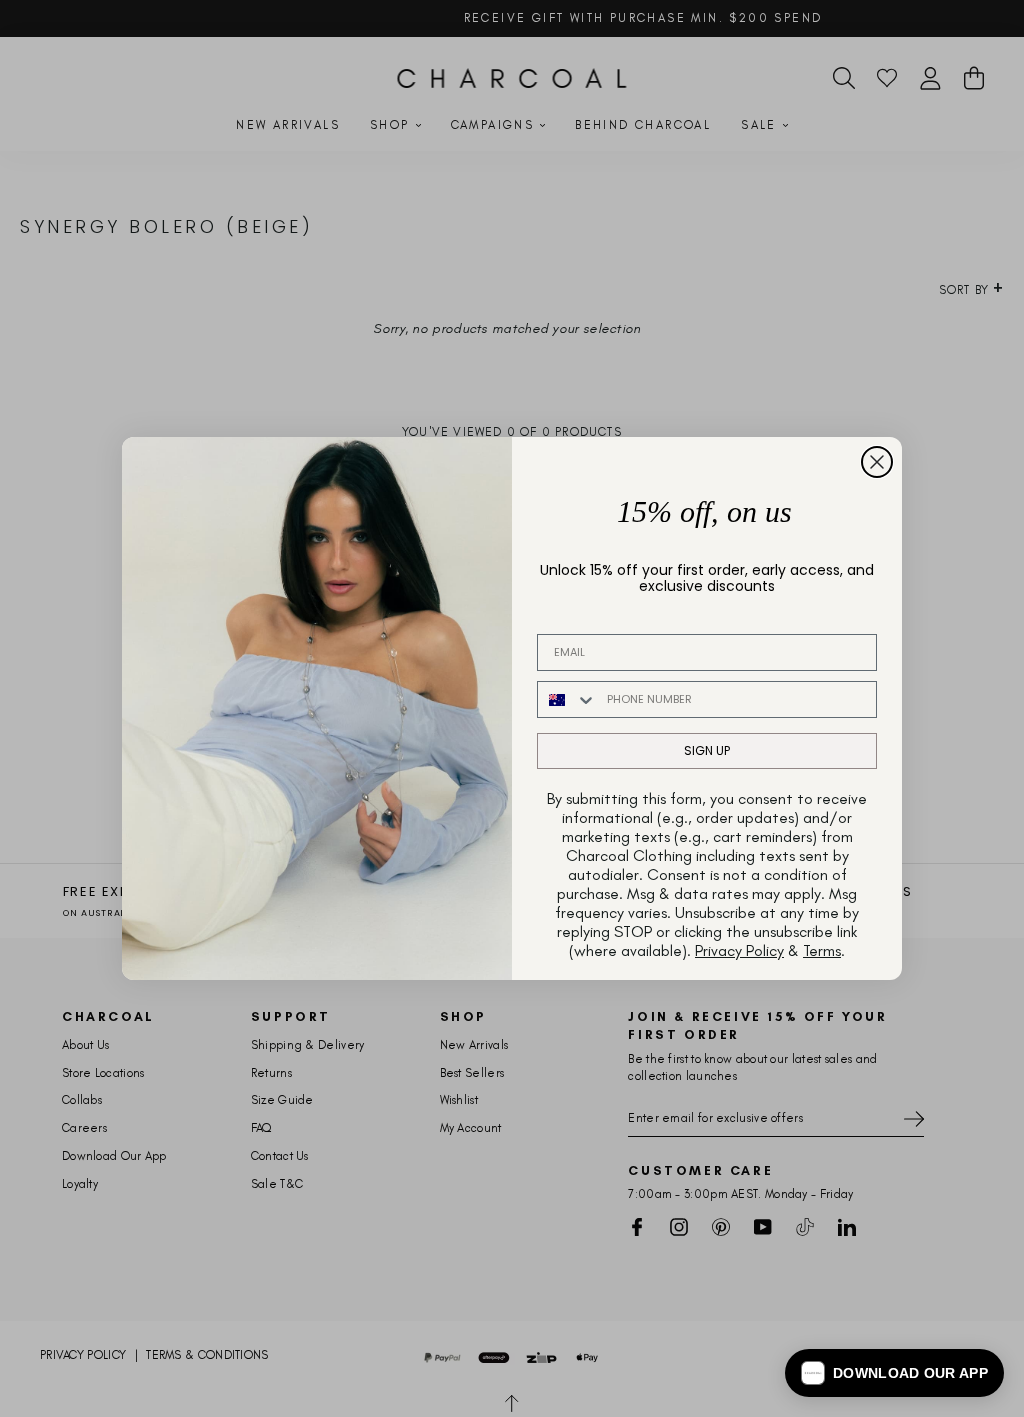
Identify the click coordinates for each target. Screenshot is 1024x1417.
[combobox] (567, 699)
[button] (894, 1373)
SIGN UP (707, 750)
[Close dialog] (877, 462)
